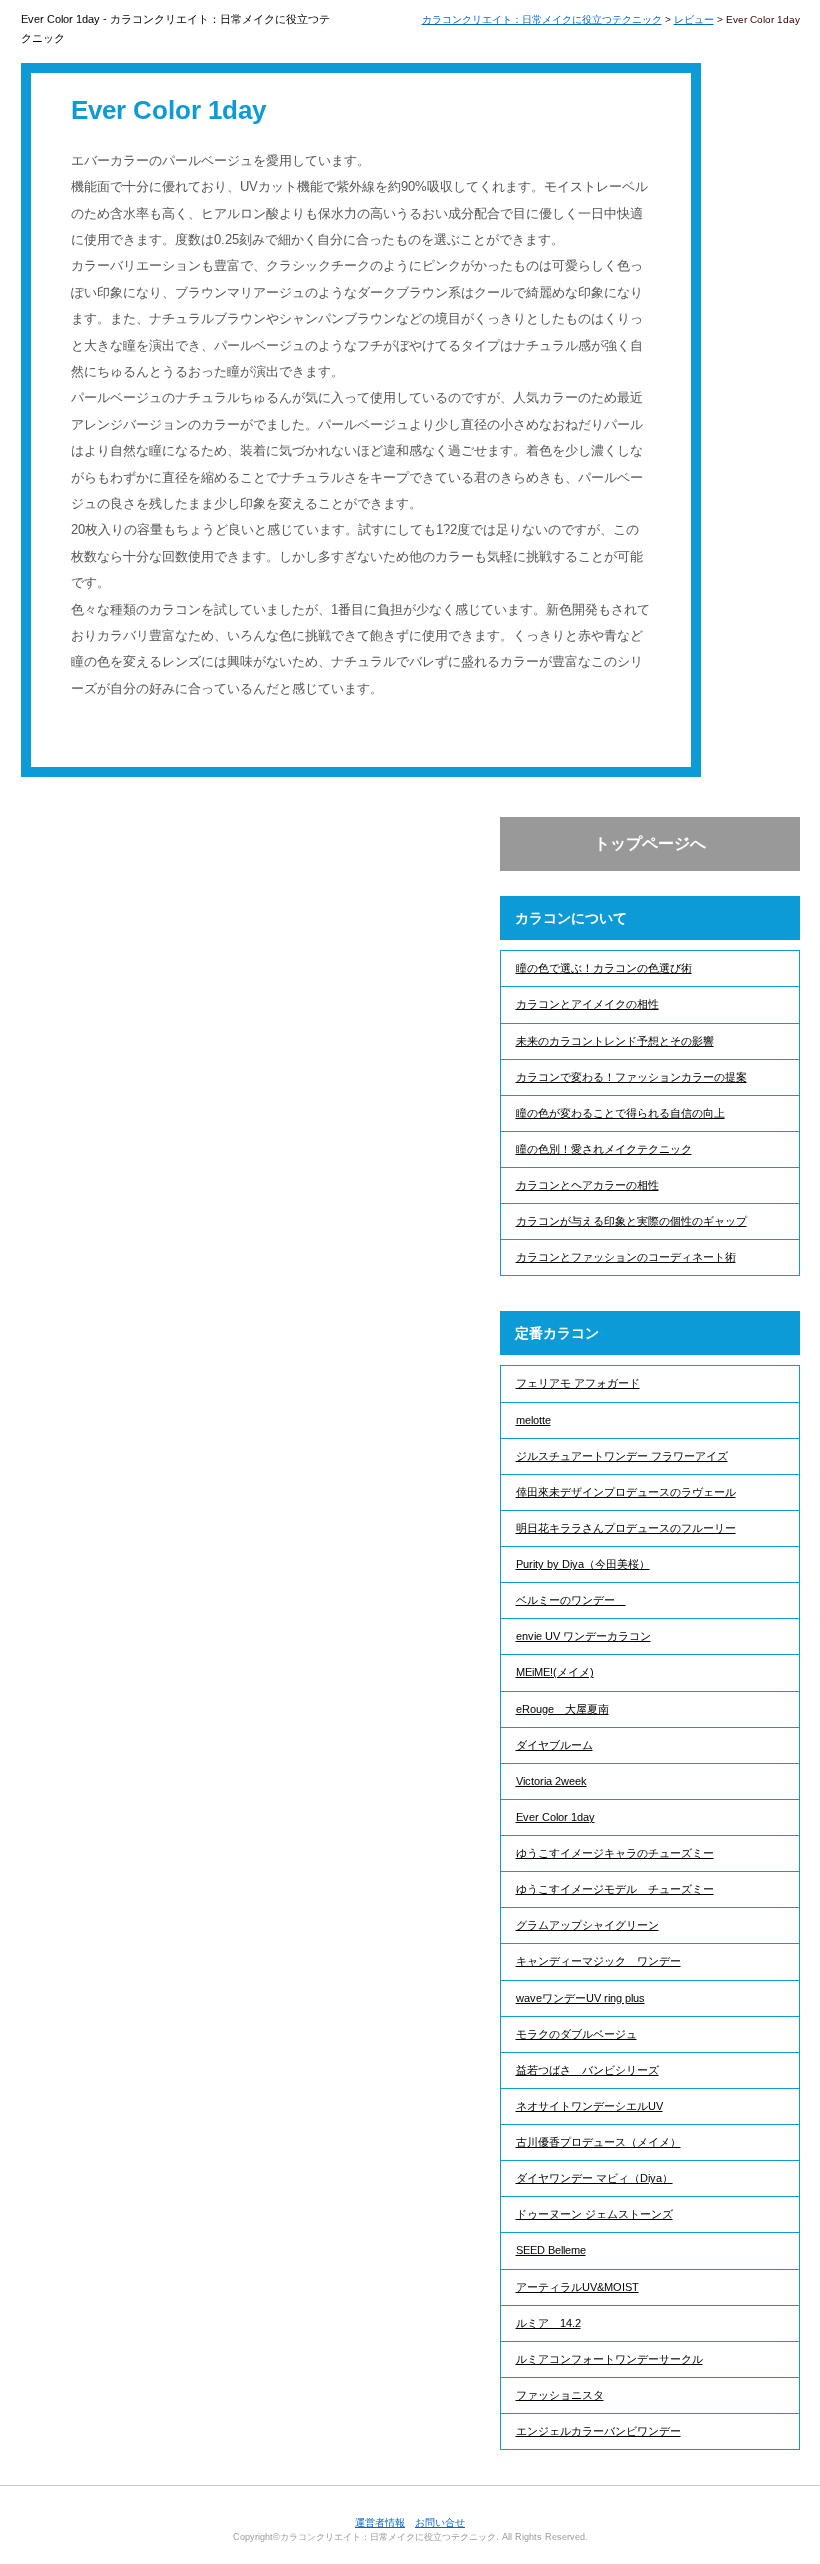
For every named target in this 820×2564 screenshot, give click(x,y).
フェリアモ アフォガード (578, 1383)
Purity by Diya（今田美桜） (583, 1564)
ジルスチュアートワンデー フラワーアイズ (622, 1456)
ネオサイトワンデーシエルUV (589, 2106)
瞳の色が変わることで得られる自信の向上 (620, 1113)
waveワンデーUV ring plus (580, 1998)
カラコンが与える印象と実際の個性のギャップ (631, 1221)
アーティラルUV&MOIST (577, 2287)
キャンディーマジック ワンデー (598, 1961)
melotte (533, 1420)
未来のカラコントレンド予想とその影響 (615, 1041)
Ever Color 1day (555, 1817)
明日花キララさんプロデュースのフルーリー (626, 1528)
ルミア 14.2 (548, 2323)
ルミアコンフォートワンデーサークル (609, 2359)
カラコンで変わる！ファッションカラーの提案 (631, 1077)
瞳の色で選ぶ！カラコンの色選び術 (604, 968)
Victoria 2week (551, 1781)
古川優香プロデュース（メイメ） (598, 2142)
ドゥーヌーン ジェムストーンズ (594, 2214)
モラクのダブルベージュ (576, 2034)
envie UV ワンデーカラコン (583, 1636)
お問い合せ (440, 2522)
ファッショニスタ (560, 2395)
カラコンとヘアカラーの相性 (587, 1185)
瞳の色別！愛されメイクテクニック (604, 1149)
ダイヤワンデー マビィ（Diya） (594, 2178)
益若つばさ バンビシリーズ (587, 2070)
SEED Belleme (551, 2250)
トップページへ (650, 843)
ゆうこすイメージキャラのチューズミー (615, 1853)
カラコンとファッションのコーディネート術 (626, 1257)
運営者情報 (380, 2522)
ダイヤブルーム (554, 1745)
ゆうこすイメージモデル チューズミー (615, 1889)
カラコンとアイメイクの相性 (587, 1004)
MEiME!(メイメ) (555, 1672)
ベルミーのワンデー (571, 1600)
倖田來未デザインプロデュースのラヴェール (626, 1492)
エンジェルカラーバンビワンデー (598, 2431)
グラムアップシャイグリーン (587, 1925)
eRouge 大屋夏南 (562, 1709)
